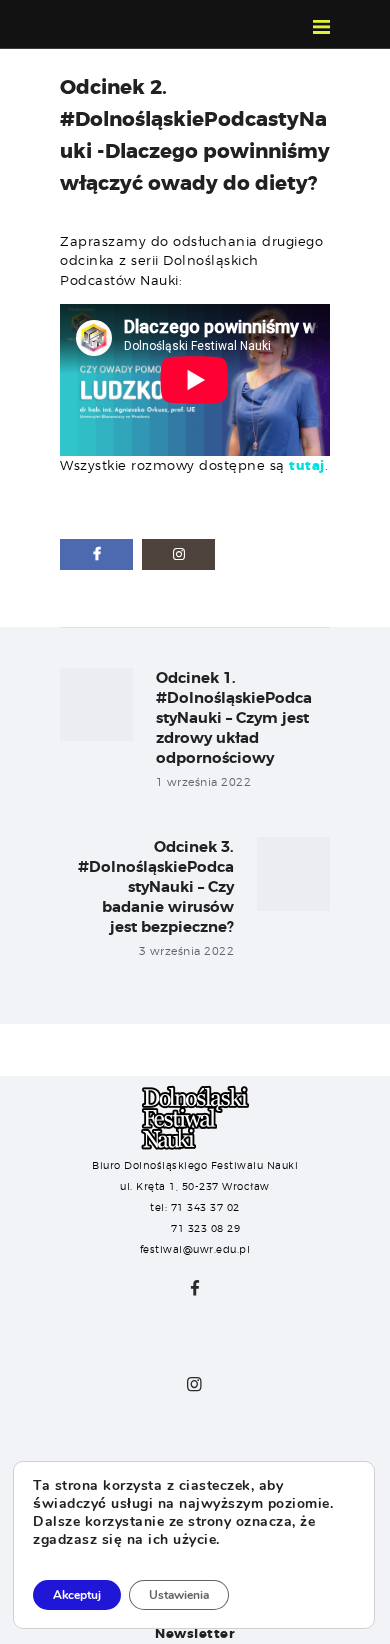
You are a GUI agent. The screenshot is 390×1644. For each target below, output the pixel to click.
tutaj (307, 465)
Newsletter (195, 1633)
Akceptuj (77, 1595)
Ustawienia (179, 1595)
